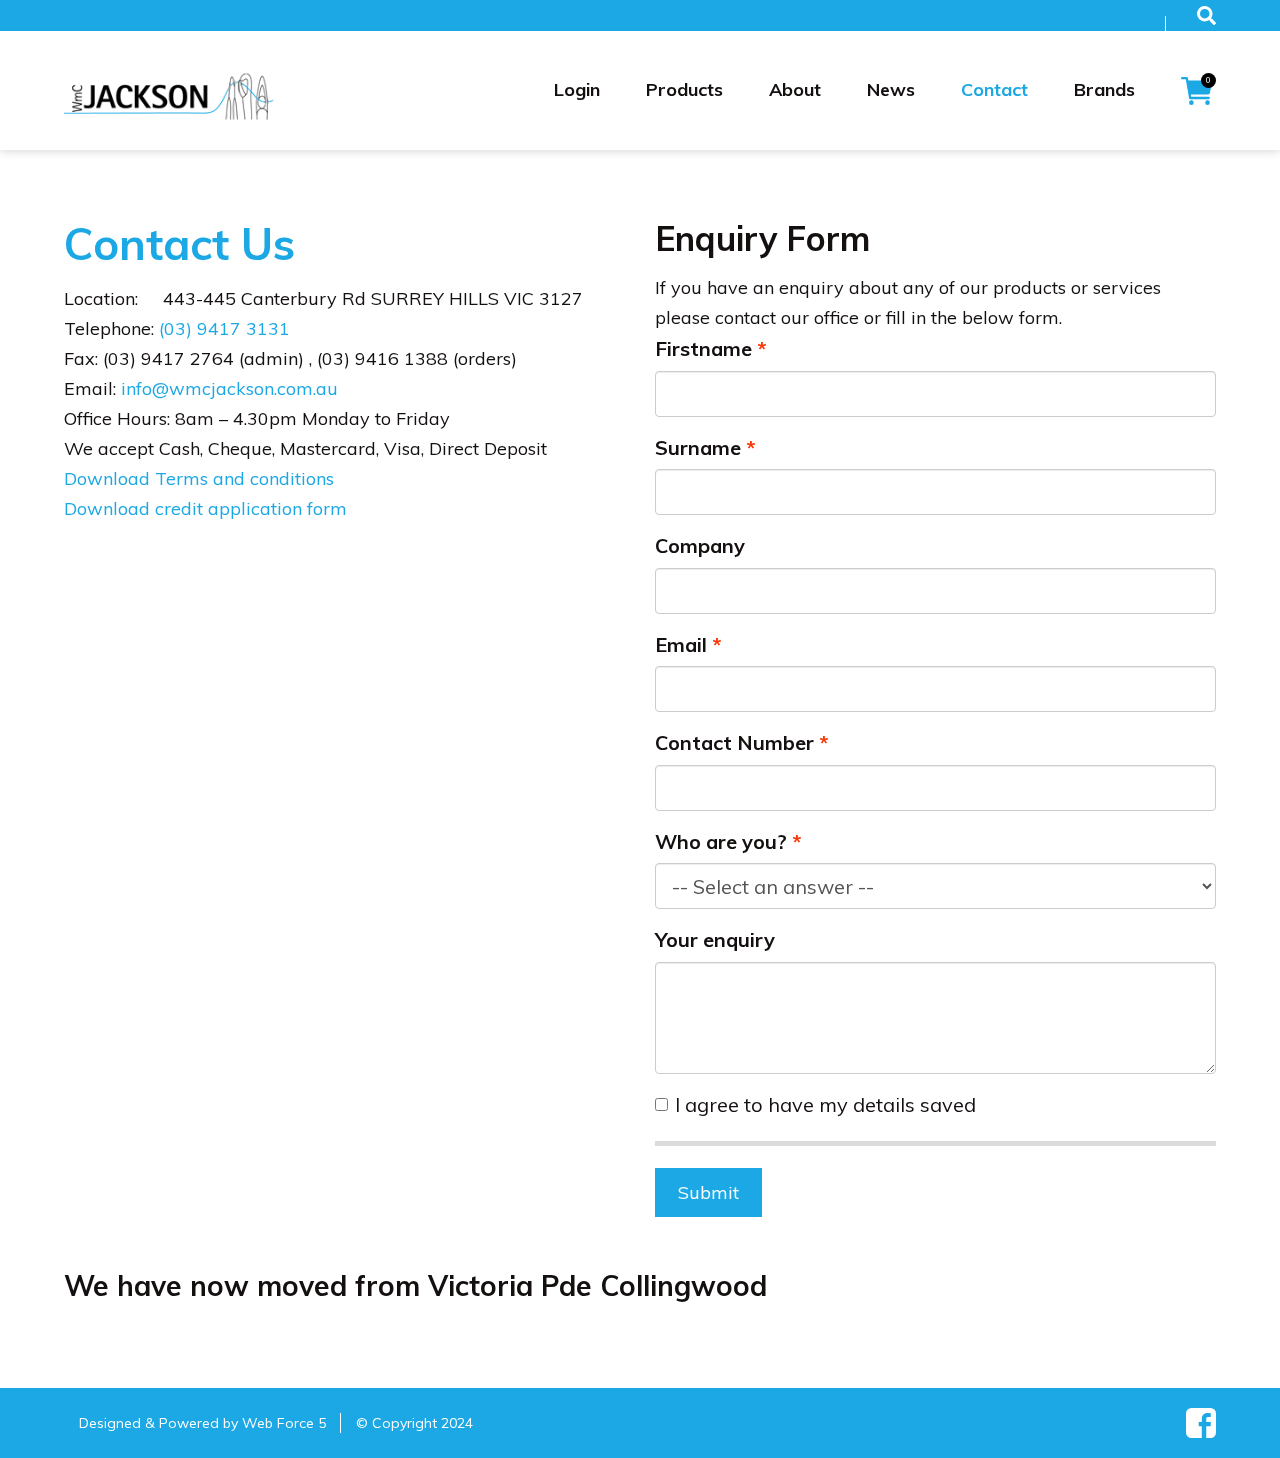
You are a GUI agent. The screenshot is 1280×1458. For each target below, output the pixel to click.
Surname (698, 447)
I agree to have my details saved (825, 1104)
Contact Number (734, 742)
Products (684, 89)
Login (577, 89)
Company (700, 545)
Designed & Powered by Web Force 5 (202, 1423)
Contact (994, 89)
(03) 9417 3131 (224, 328)
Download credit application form (205, 508)
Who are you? (721, 841)
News (891, 89)
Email (681, 644)
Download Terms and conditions (199, 478)
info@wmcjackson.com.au (229, 388)
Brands (1104, 89)
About (795, 89)
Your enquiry (715, 939)
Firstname (703, 348)
